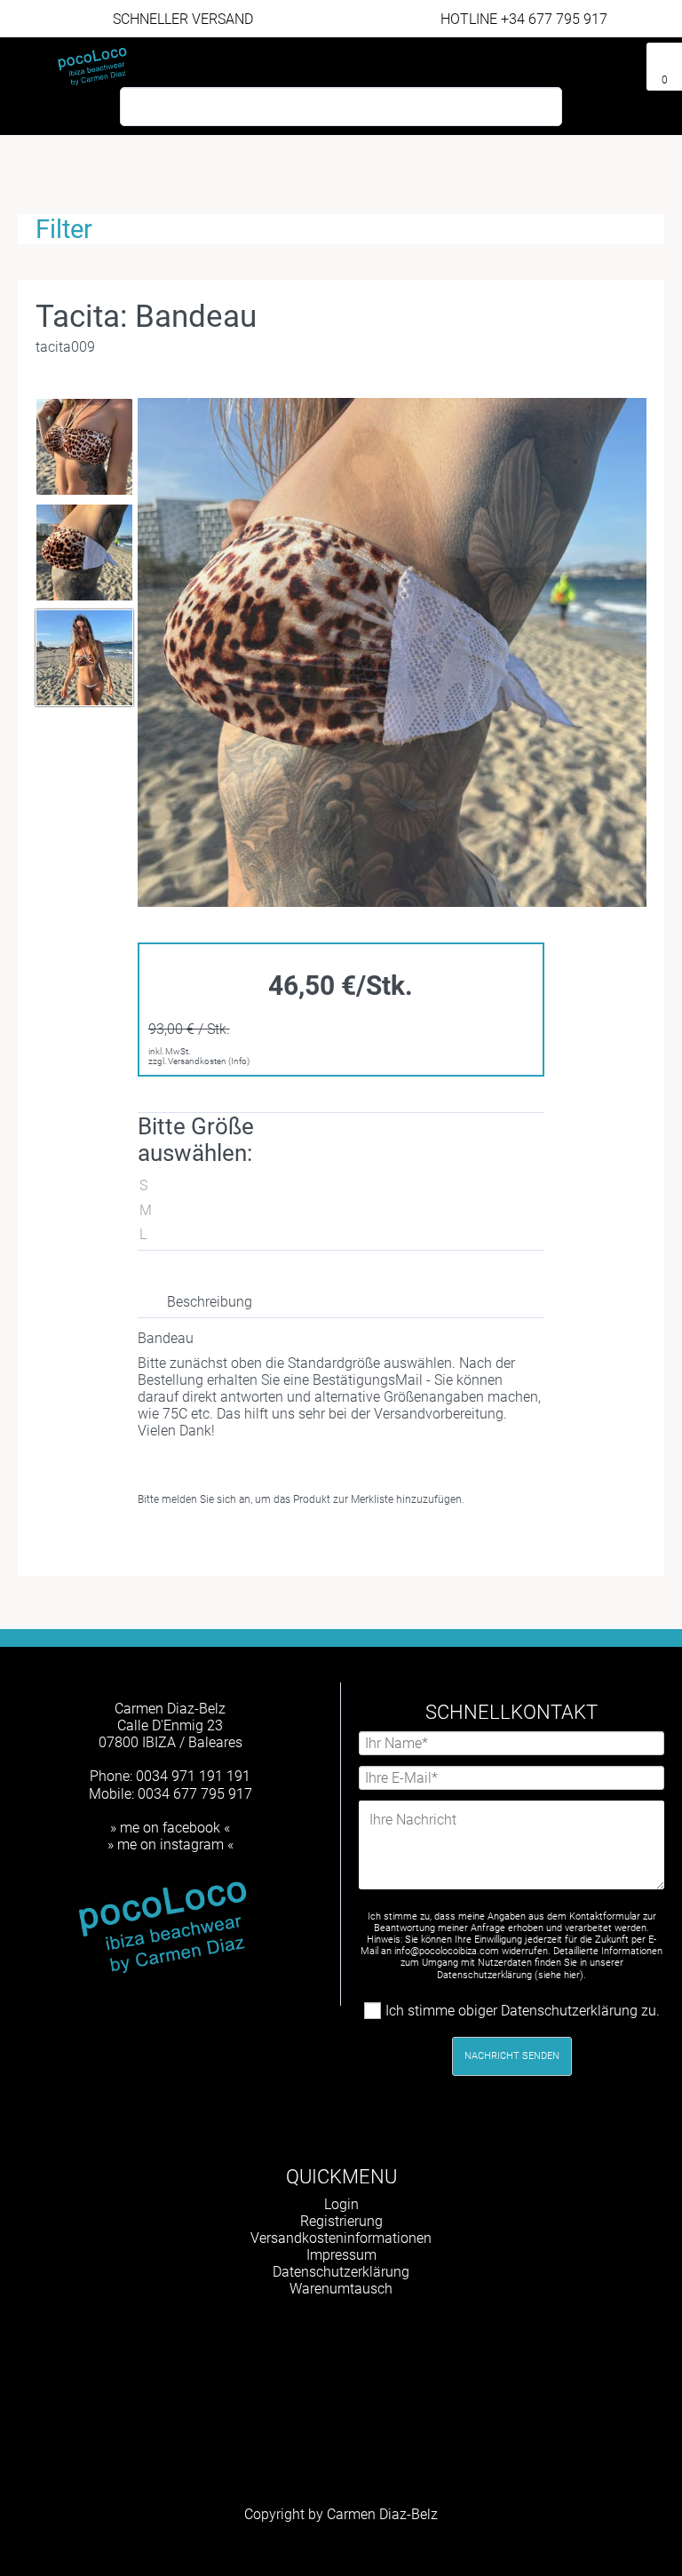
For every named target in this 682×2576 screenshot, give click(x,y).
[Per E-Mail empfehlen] (301, 1542)
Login (341, 2204)
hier (572, 1975)
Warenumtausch (341, 2289)
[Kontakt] (568, 60)
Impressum (341, 2255)
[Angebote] (625, 60)
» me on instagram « (170, 1845)
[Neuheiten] (597, 60)
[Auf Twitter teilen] (269, 1542)
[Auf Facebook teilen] (237, 1542)
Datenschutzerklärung (341, 2272)
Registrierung (341, 2221)
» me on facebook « (170, 1828)
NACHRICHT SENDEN (512, 2056)
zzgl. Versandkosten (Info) (199, 1061)
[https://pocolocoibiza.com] (371, 2335)
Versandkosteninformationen (341, 2238)
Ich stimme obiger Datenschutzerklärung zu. (523, 2011)
